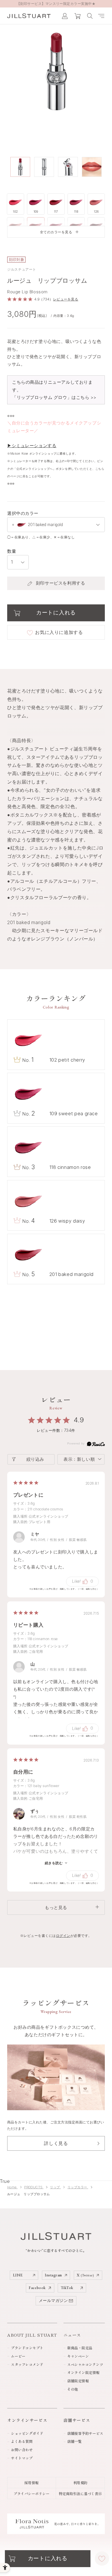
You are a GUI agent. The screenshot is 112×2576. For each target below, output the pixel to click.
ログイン (63, 1936)
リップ (55, 2187)
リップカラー (78, 2187)
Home (12, 2187)
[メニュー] (101, 16)
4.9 (79, 1420)
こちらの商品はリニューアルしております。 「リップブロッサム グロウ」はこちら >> (54, 390)
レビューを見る (66, 299)
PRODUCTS (34, 2187)
